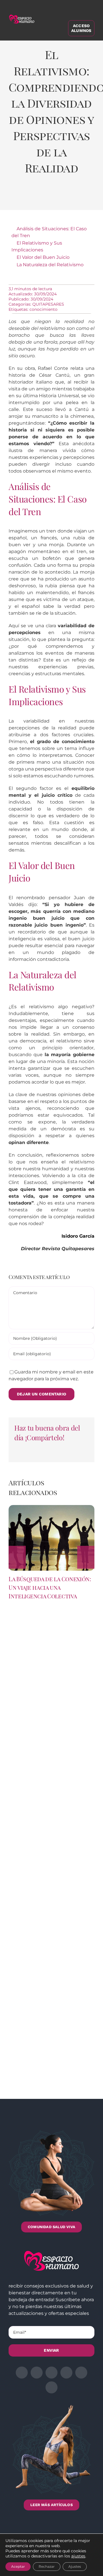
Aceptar (18, 2566)
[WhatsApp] (56, 197)
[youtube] (81, 2373)
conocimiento (43, 309)
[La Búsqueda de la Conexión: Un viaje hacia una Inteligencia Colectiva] (51, 1508)
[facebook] (22, 2373)
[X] (31, 197)
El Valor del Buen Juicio (43, 257)
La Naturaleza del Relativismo (50, 265)
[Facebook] (19, 197)
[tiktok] (51, 2387)
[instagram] (51, 2373)
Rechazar (47, 2566)
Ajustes (75, 2566)
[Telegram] (68, 197)
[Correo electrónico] (81, 197)
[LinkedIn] (44, 197)
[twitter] (37, 2373)
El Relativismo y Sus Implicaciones (37, 246)
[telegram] (66, 2373)
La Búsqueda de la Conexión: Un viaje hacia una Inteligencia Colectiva (50, 1587)
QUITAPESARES (48, 304)
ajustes (78, 2556)
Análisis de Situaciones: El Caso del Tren (49, 232)
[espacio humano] (22, 16)
